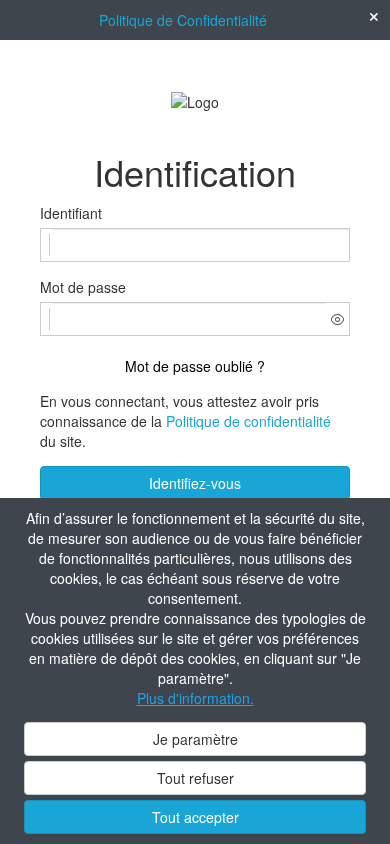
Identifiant (71, 213)
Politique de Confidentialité (183, 20)
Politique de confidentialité (248, 421)
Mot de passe (83, 287)
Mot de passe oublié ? (195, 366)
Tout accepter (195, 817)
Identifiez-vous (195, 483)
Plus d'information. (195, 698)
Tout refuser (195, 778)
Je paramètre (195, 739)
